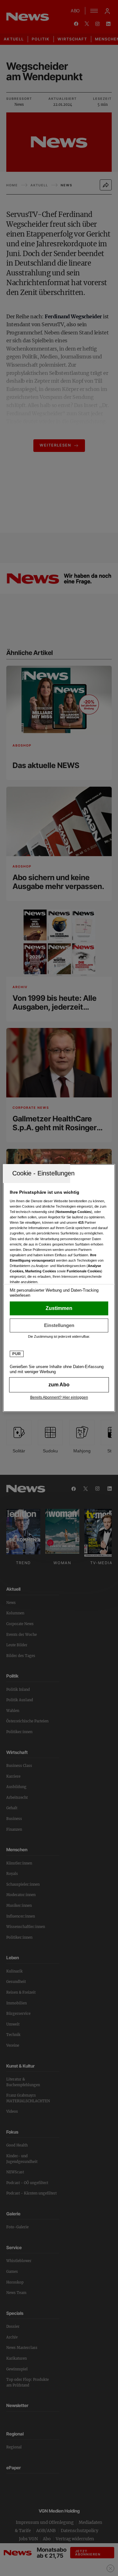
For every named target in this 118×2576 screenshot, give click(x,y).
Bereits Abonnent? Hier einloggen (59, 1397)
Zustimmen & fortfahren (59, 1308)
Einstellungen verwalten (59, 1325)
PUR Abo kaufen (59, 1385)
